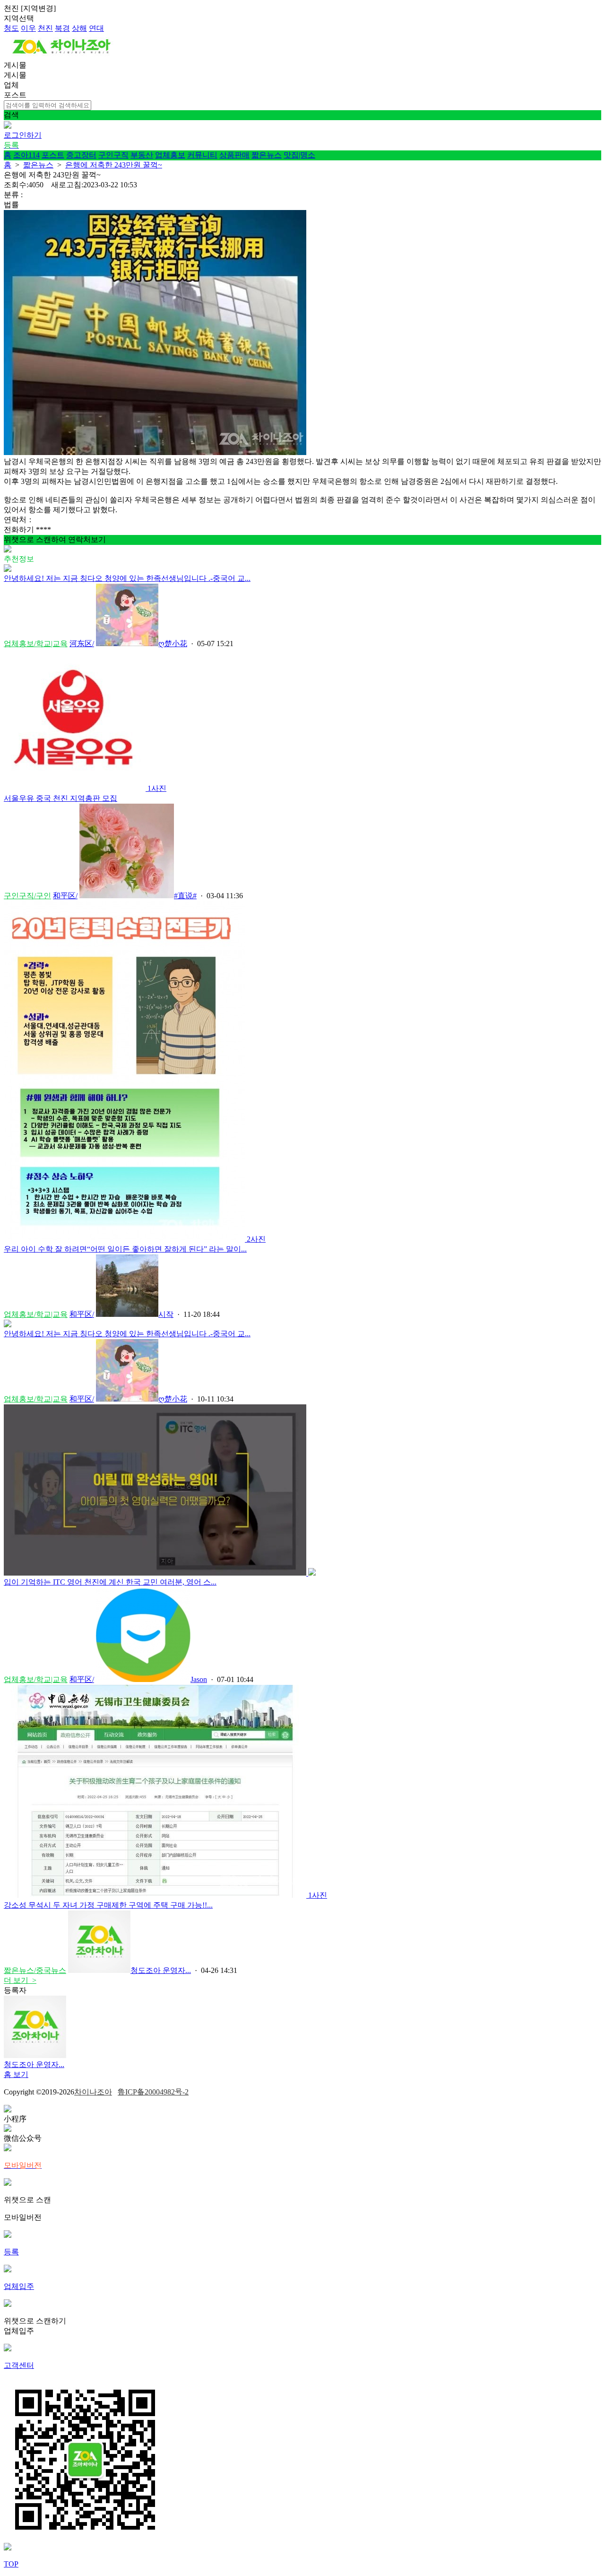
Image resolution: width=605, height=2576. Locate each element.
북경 (62, 28)
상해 (79, 28)
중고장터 (81, 155)
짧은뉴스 (267, 155)
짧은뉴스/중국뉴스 (35, 1970)
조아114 (26, 155)
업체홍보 (170, 155)
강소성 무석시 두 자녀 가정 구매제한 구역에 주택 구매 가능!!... (108, 1905)
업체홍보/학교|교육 (36, 644)
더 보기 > (20, 1980)
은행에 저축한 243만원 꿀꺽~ (114, 165)
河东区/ (82, 644)
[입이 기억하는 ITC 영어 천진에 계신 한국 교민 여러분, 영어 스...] (160, 1573)
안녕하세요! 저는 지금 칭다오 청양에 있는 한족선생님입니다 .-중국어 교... (127, 578)
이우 (28, 28)
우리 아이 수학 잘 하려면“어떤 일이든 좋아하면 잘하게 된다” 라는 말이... (125, 1249)
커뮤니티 (202, 155)
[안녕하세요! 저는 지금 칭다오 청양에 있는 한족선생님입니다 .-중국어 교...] (8, 569)
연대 (96, 28)
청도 (11, 28)
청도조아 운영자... (161, 1970)
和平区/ (65, 896)
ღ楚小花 (173, 644)
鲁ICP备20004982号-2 (153, 2092)
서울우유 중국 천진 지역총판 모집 (60, 798)
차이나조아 (93, 2092)
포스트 (53, 155)
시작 (166, 1314)
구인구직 (113, 155)
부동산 (142, 155)
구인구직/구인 (27, 896)
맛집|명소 (299, 155)
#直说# (185, 896)
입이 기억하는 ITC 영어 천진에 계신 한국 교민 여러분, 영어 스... (110, 1582)
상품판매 (234, 155)
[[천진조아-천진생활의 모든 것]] (62, 56)
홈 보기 (16, 2074)
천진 (45, 28)
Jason (199, 1679)
